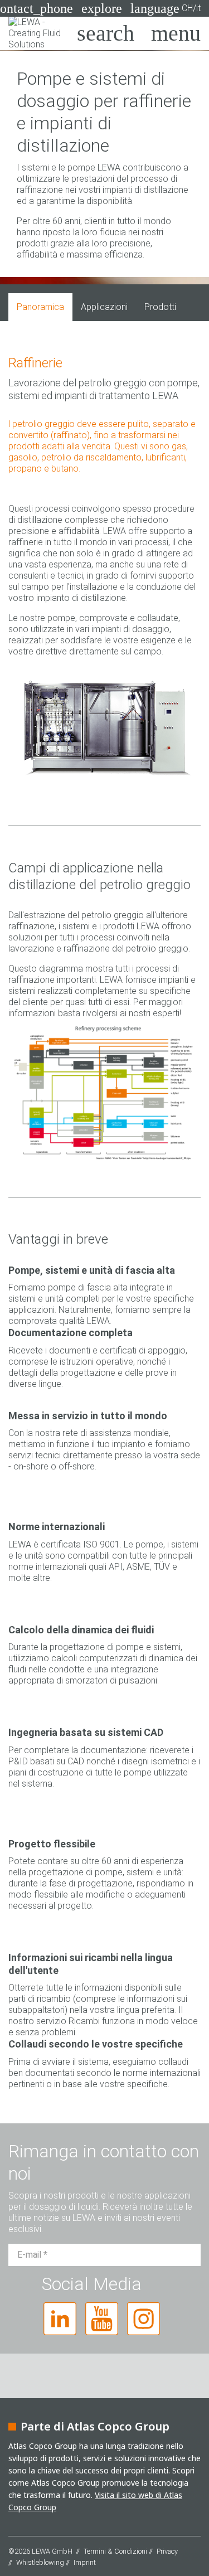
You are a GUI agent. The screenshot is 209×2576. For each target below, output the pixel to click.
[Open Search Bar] (106, 33)
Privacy (167, 2551)
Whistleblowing (40, 2562)
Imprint (85, 2562)
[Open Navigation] (176, 33)
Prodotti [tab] (160, 307)
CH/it (166, 8)
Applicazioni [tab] (104, 307)
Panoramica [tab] (40, 307)
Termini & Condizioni (115, 2551)
